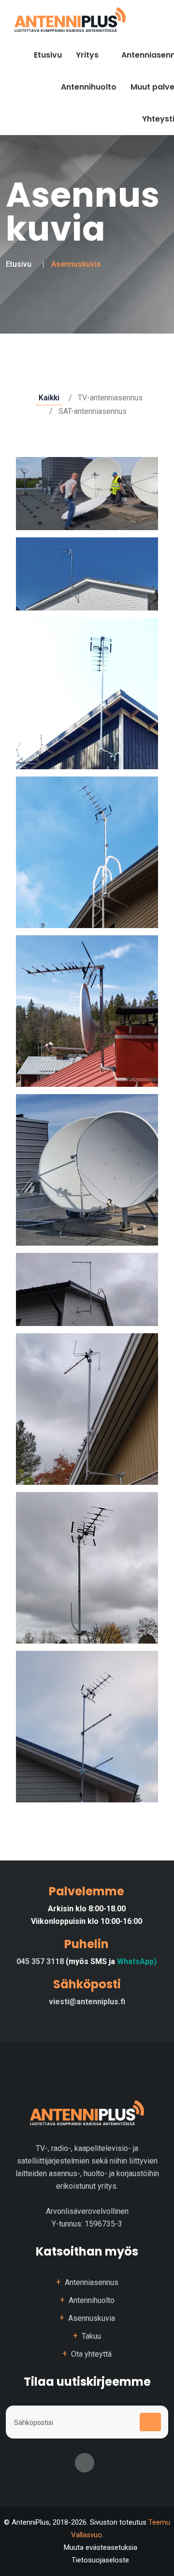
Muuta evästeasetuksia (101, 2547)
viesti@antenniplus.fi (87, 2002)
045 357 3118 (41, 1961)
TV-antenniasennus (110, 398)
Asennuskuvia (92, 2318)
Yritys (88, 55)
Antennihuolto (89, 87)
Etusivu (19, 264)
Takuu (91, 2336)
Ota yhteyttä (91, 2354)
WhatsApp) (137, 1961)
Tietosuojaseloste (100, 2560)
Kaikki (49, 398)
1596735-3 (103, 2224)
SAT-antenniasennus (93, 411)
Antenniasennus (92, 2282)
